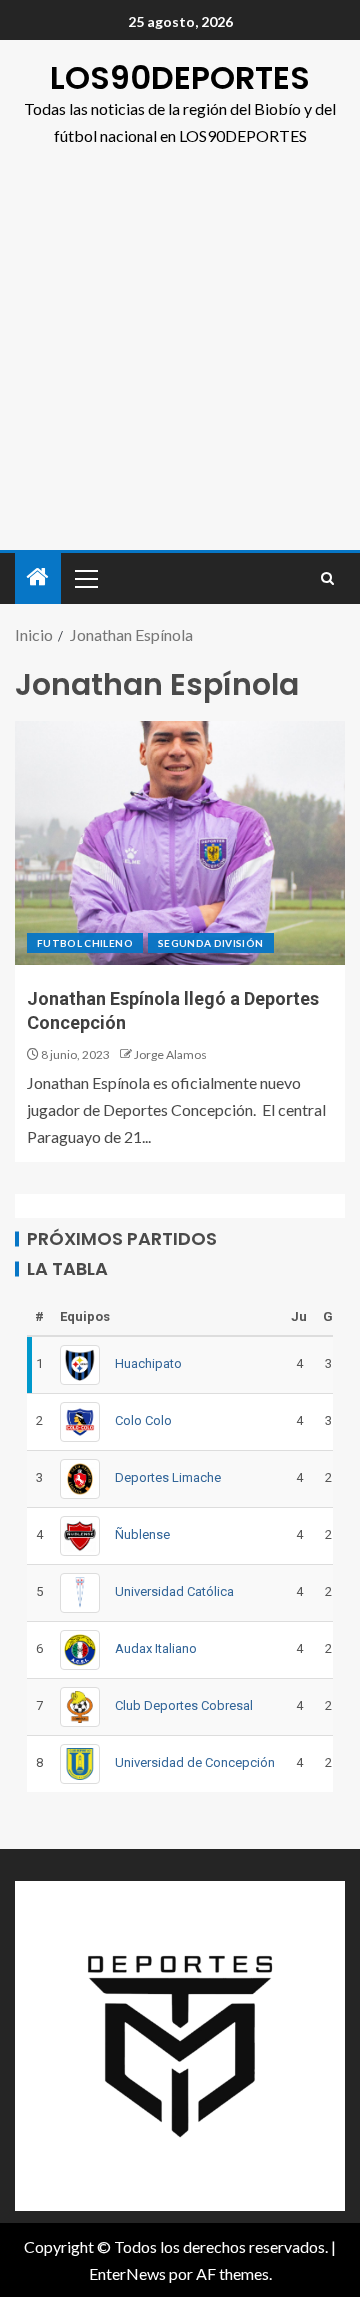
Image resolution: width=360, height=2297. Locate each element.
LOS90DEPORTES (180, 77)
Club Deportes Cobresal (184, 1705)
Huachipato (148, 1363)
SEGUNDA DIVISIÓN (211, 943)
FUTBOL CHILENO (85, 943)
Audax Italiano (156, 1648)
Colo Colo (143, 1420)
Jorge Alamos (170, 1054)
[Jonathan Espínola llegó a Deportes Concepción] (180, 843)
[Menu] (85, 578)
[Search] (327, 578)
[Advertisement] (180, 360)
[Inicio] (38, 577)
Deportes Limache (168, 1477)
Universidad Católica (174, 1591)
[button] (85, 578)
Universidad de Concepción (195, 1762)
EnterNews (127, 2273)
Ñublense (142, 1534)
